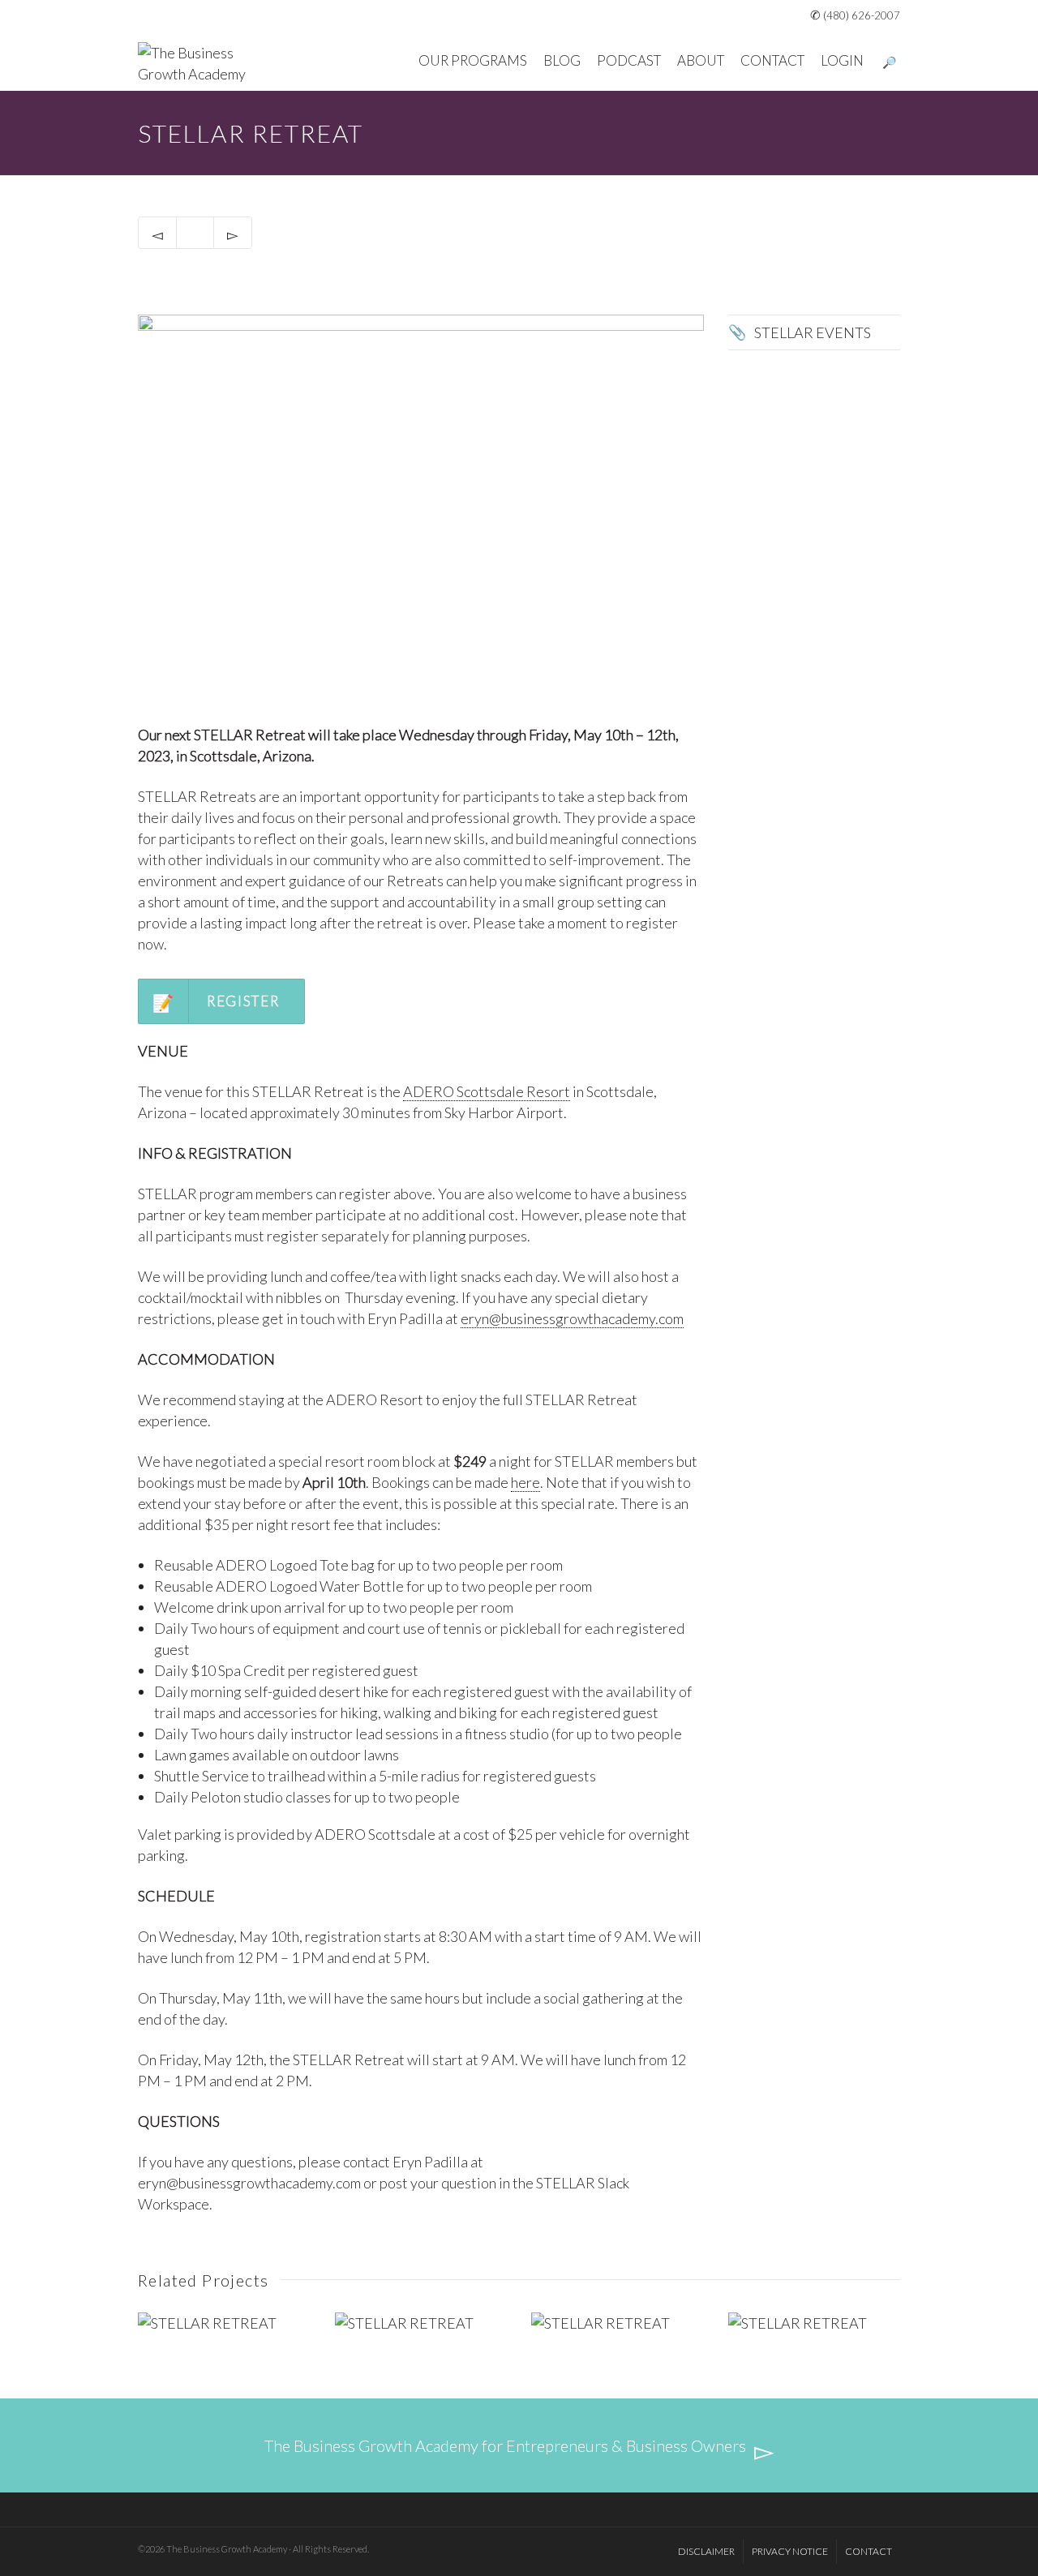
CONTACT (772, 60)
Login (842, 60)
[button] (221, 1001)
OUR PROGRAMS (473, 60)
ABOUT (701, 60)
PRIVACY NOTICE (790, 2551)
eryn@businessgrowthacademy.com (572, 1318)
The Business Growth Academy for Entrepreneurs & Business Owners (505, 2445)
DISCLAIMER (706, 2551)
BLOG (562, 60)
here (525, 1482)
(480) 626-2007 (862, 15)
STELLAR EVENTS (813, 332)
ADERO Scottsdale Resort (487, 1091)
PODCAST (629, 60)
